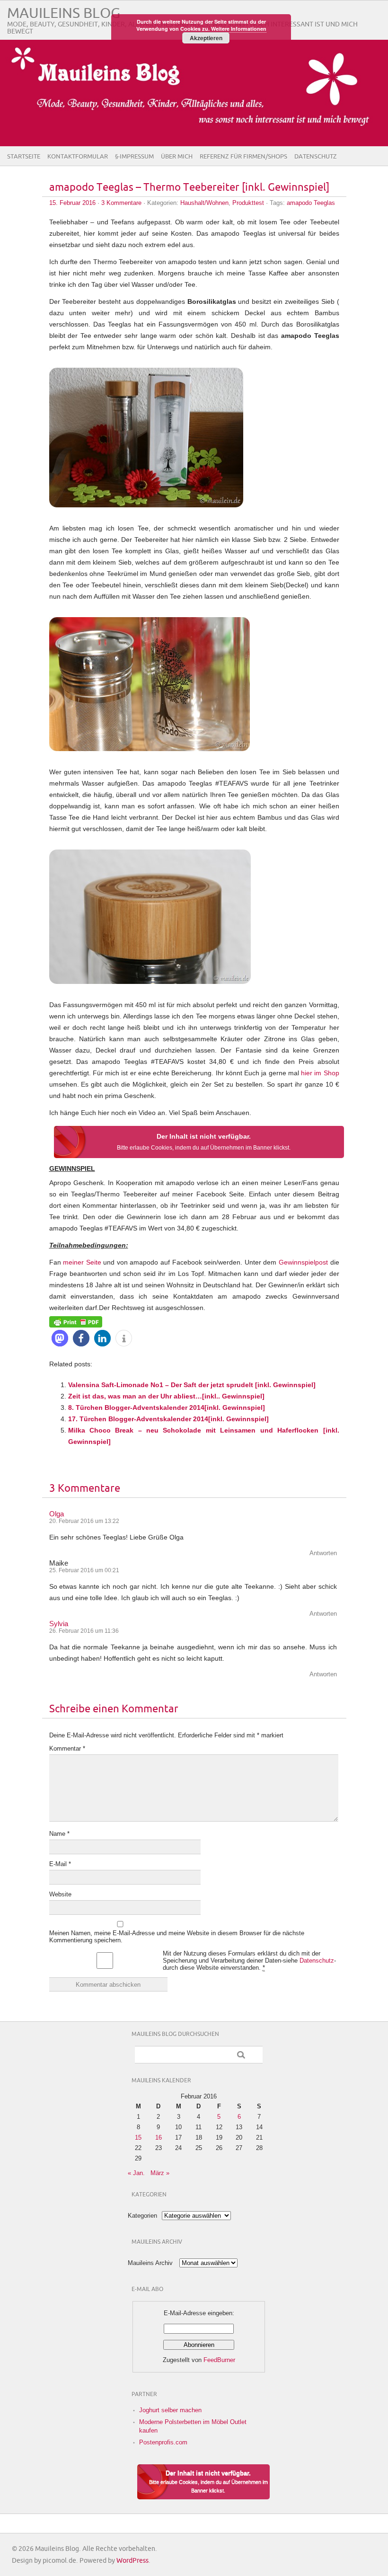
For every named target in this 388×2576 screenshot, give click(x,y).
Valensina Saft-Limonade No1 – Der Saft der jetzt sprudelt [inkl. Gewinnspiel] (192, 1385)
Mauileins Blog (64, 13)
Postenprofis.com (163, 2442)
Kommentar (67, 1748)
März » (160, 2173)
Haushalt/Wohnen (204, 203)
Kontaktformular (78, 157)
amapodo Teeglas (311, 203)
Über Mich (177, 157)
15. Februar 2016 (72, 203)
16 (159, 2138)
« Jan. (136, 2173)
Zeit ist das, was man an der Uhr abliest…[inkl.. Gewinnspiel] (166, 1396)
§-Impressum (134, 157)
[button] (60, 1338)
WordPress (132, 2561)
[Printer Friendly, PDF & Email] (76, 1321)
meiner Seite (82, 1262)
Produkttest (248, 203)
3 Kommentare (121, 203)
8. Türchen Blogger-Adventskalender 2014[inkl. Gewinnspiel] (167, 1408)
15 (138, 2138)
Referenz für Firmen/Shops (243, 157)
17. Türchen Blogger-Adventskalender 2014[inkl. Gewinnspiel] (168, 1419)
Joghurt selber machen (170, 2410)
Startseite (24, 157)
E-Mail (60, 1864)
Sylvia (59, 1624)
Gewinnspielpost (303, 1262)
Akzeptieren (206, 38)
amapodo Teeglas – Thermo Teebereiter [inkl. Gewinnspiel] (189, 188)
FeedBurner (219, 2360)
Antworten (323, 1553)
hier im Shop (320, 1073)
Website (60, 1894)
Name (59, 1834)
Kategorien (142, 2216)
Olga (57, 1514)
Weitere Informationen (239, 29)
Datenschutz (316, 157)
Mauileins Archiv (150, 2263)
